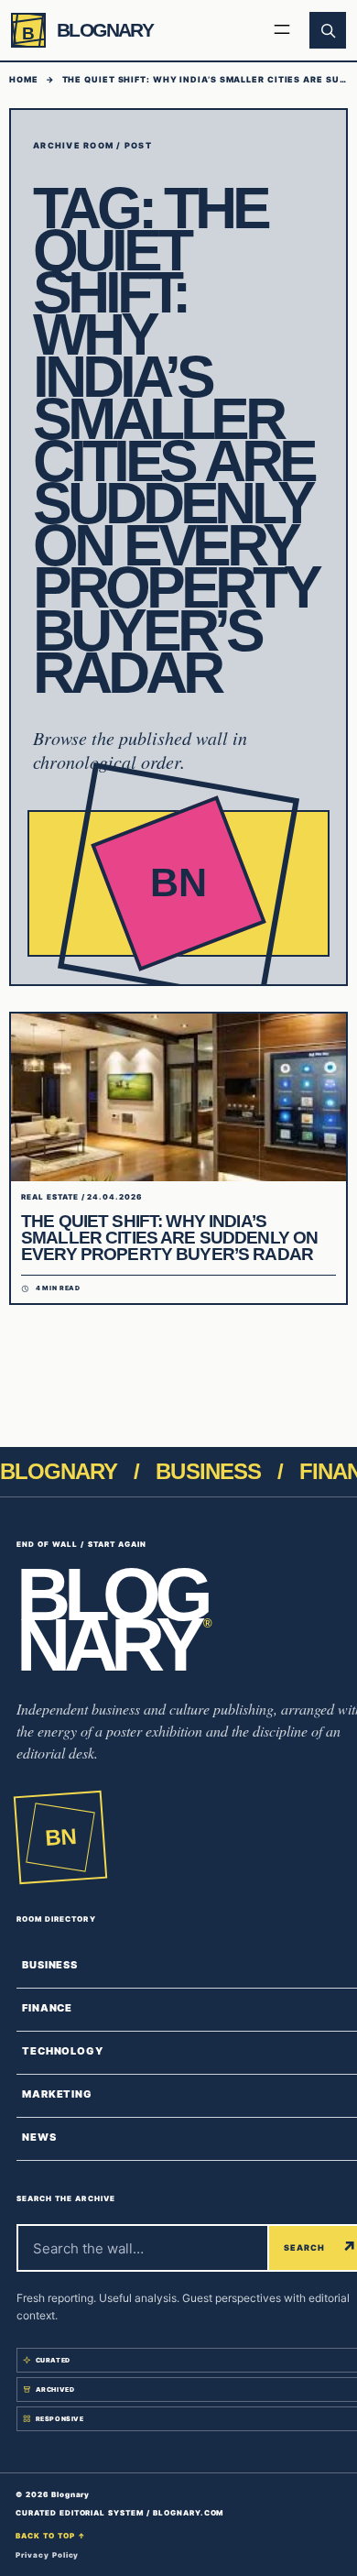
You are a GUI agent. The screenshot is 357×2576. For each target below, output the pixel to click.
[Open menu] (282, 30)
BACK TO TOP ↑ (50, 2536)
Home (24, 79)
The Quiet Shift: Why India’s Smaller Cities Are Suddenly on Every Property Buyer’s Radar (169, 1238)
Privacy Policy (47, 2555)
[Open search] (328, 30)
